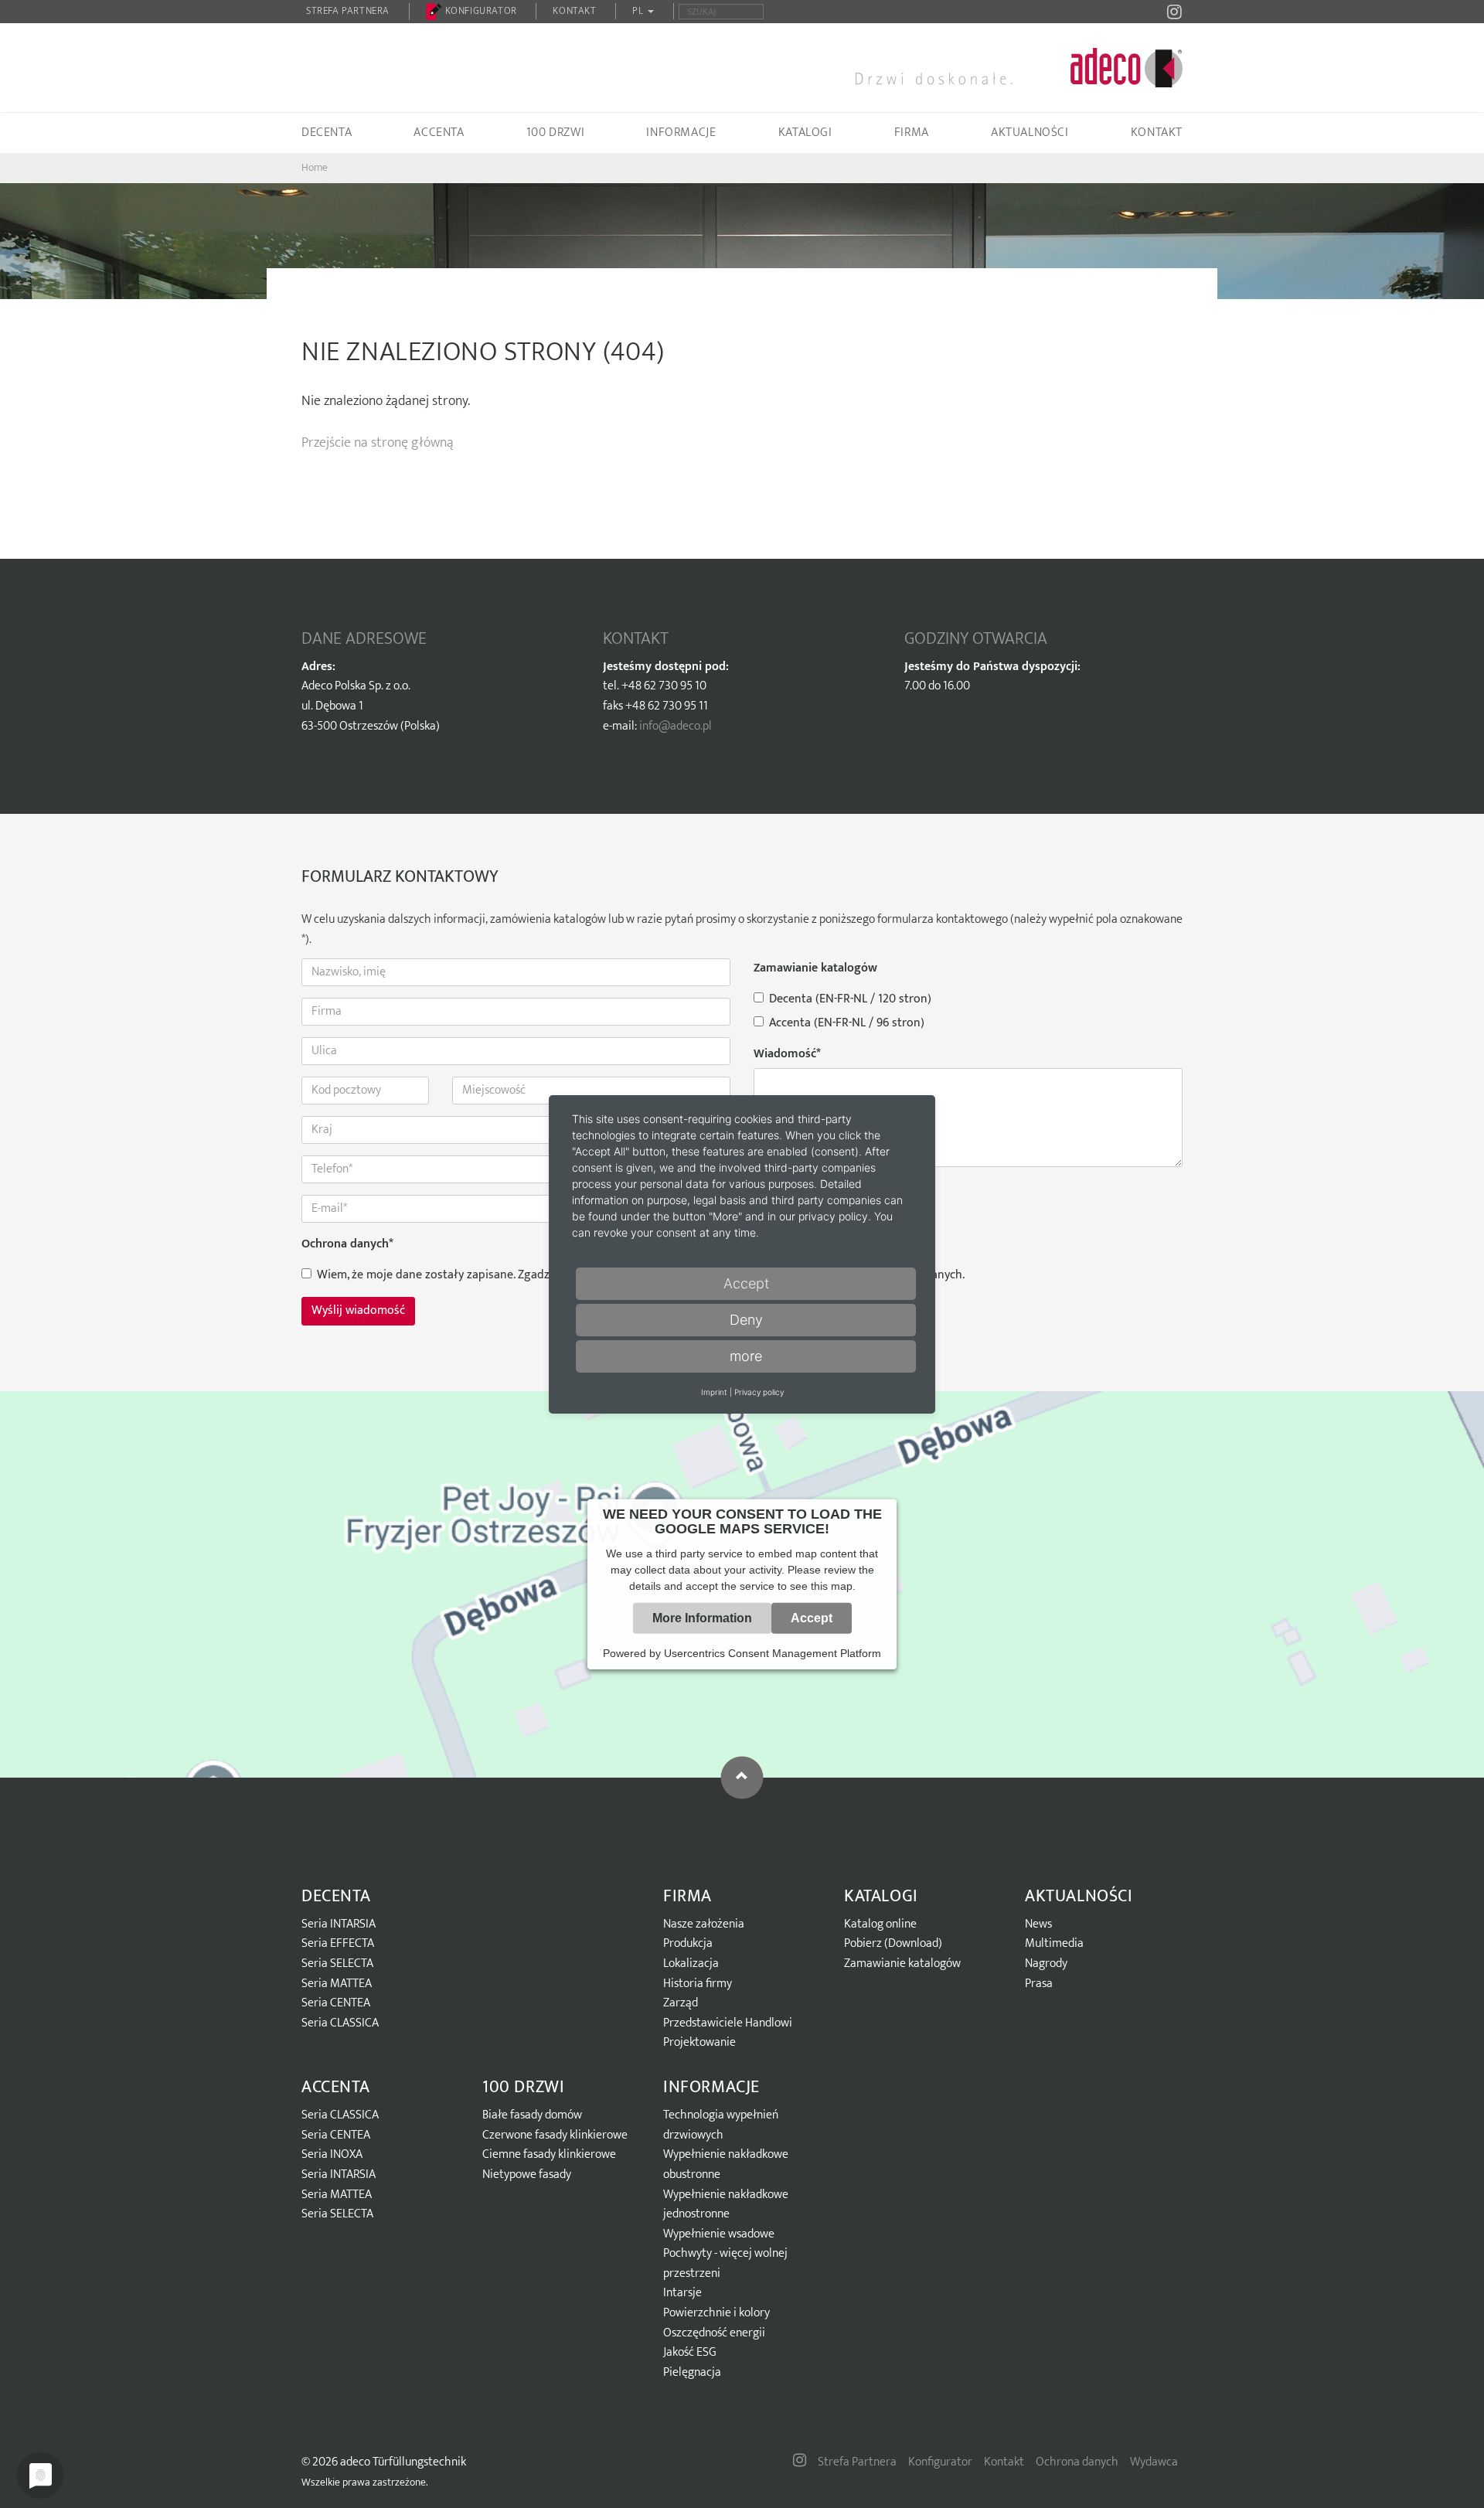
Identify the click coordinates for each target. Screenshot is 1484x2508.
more (746, 1356)
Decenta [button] (327, 133)
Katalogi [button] (805, 133)
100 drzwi (523, 2087)
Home (315, 167)
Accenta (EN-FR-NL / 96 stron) (847, 1023)
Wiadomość (787, 1054)
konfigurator (480, 11)
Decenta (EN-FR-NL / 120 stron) (850, 999)
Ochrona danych (347, 1244)
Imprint (714, 1392)
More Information (702, 1618)
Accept (812, 1618)
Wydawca (1154, 2462)
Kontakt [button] (1157, 133)
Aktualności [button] (1030, 133)
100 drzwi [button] (555, 133)
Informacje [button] (681, 133)
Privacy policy (759, 1392)
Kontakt (574, 11)
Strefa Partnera (348, 11)
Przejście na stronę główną (378, 443)
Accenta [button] (439, 133)
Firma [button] (912, 133)
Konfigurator (940, 2462)
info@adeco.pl (676, 726)
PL (639, 11)
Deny (746, 1320)
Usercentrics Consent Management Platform (773, 1653)
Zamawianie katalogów (815, 968)
